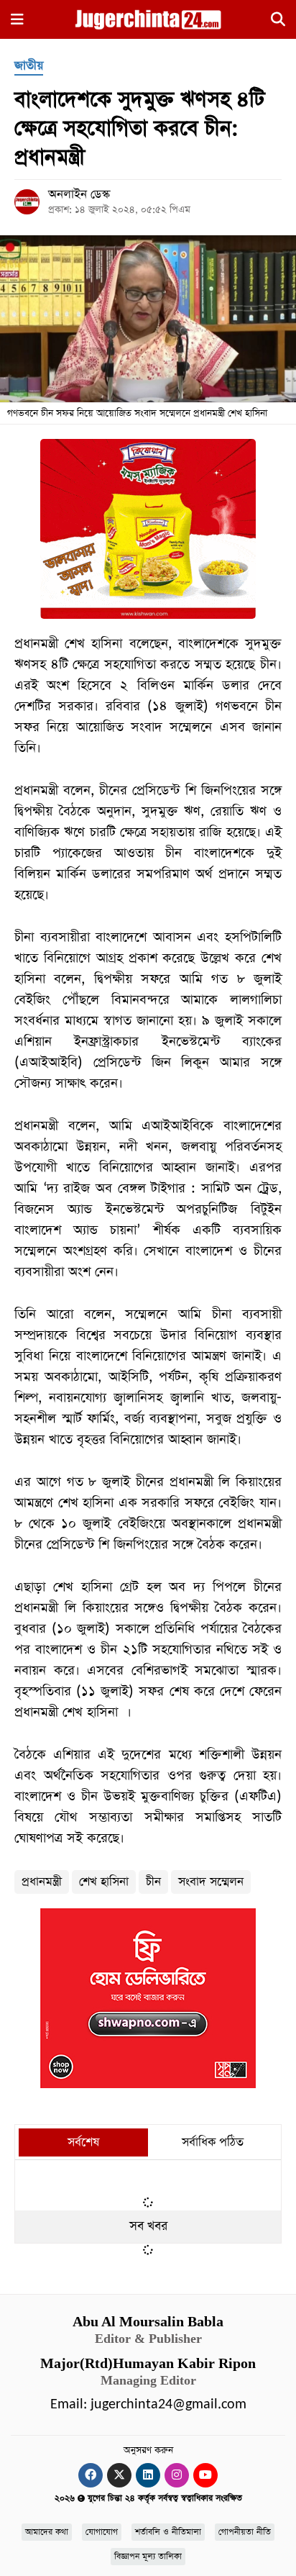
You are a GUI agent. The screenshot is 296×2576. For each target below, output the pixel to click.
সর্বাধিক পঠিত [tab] (213, 2142)
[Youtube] (205, 2475)
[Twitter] (119, 2475)
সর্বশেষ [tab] (83, 2142)
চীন (153, 1882)
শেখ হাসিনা (104, 1882)
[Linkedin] (148, 2475)
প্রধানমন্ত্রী (42, 1882)
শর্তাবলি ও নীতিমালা (168, 2532)
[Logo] (148, 19)
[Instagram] (177, 2475)
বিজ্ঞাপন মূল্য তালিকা (148, 2557)
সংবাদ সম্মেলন (211, 1882)
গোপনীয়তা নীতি (245, 2532)
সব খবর (148, 2226)
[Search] (278, 22)
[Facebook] (91, 2475)
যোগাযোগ (102, 2532)
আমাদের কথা (47, 2532)
